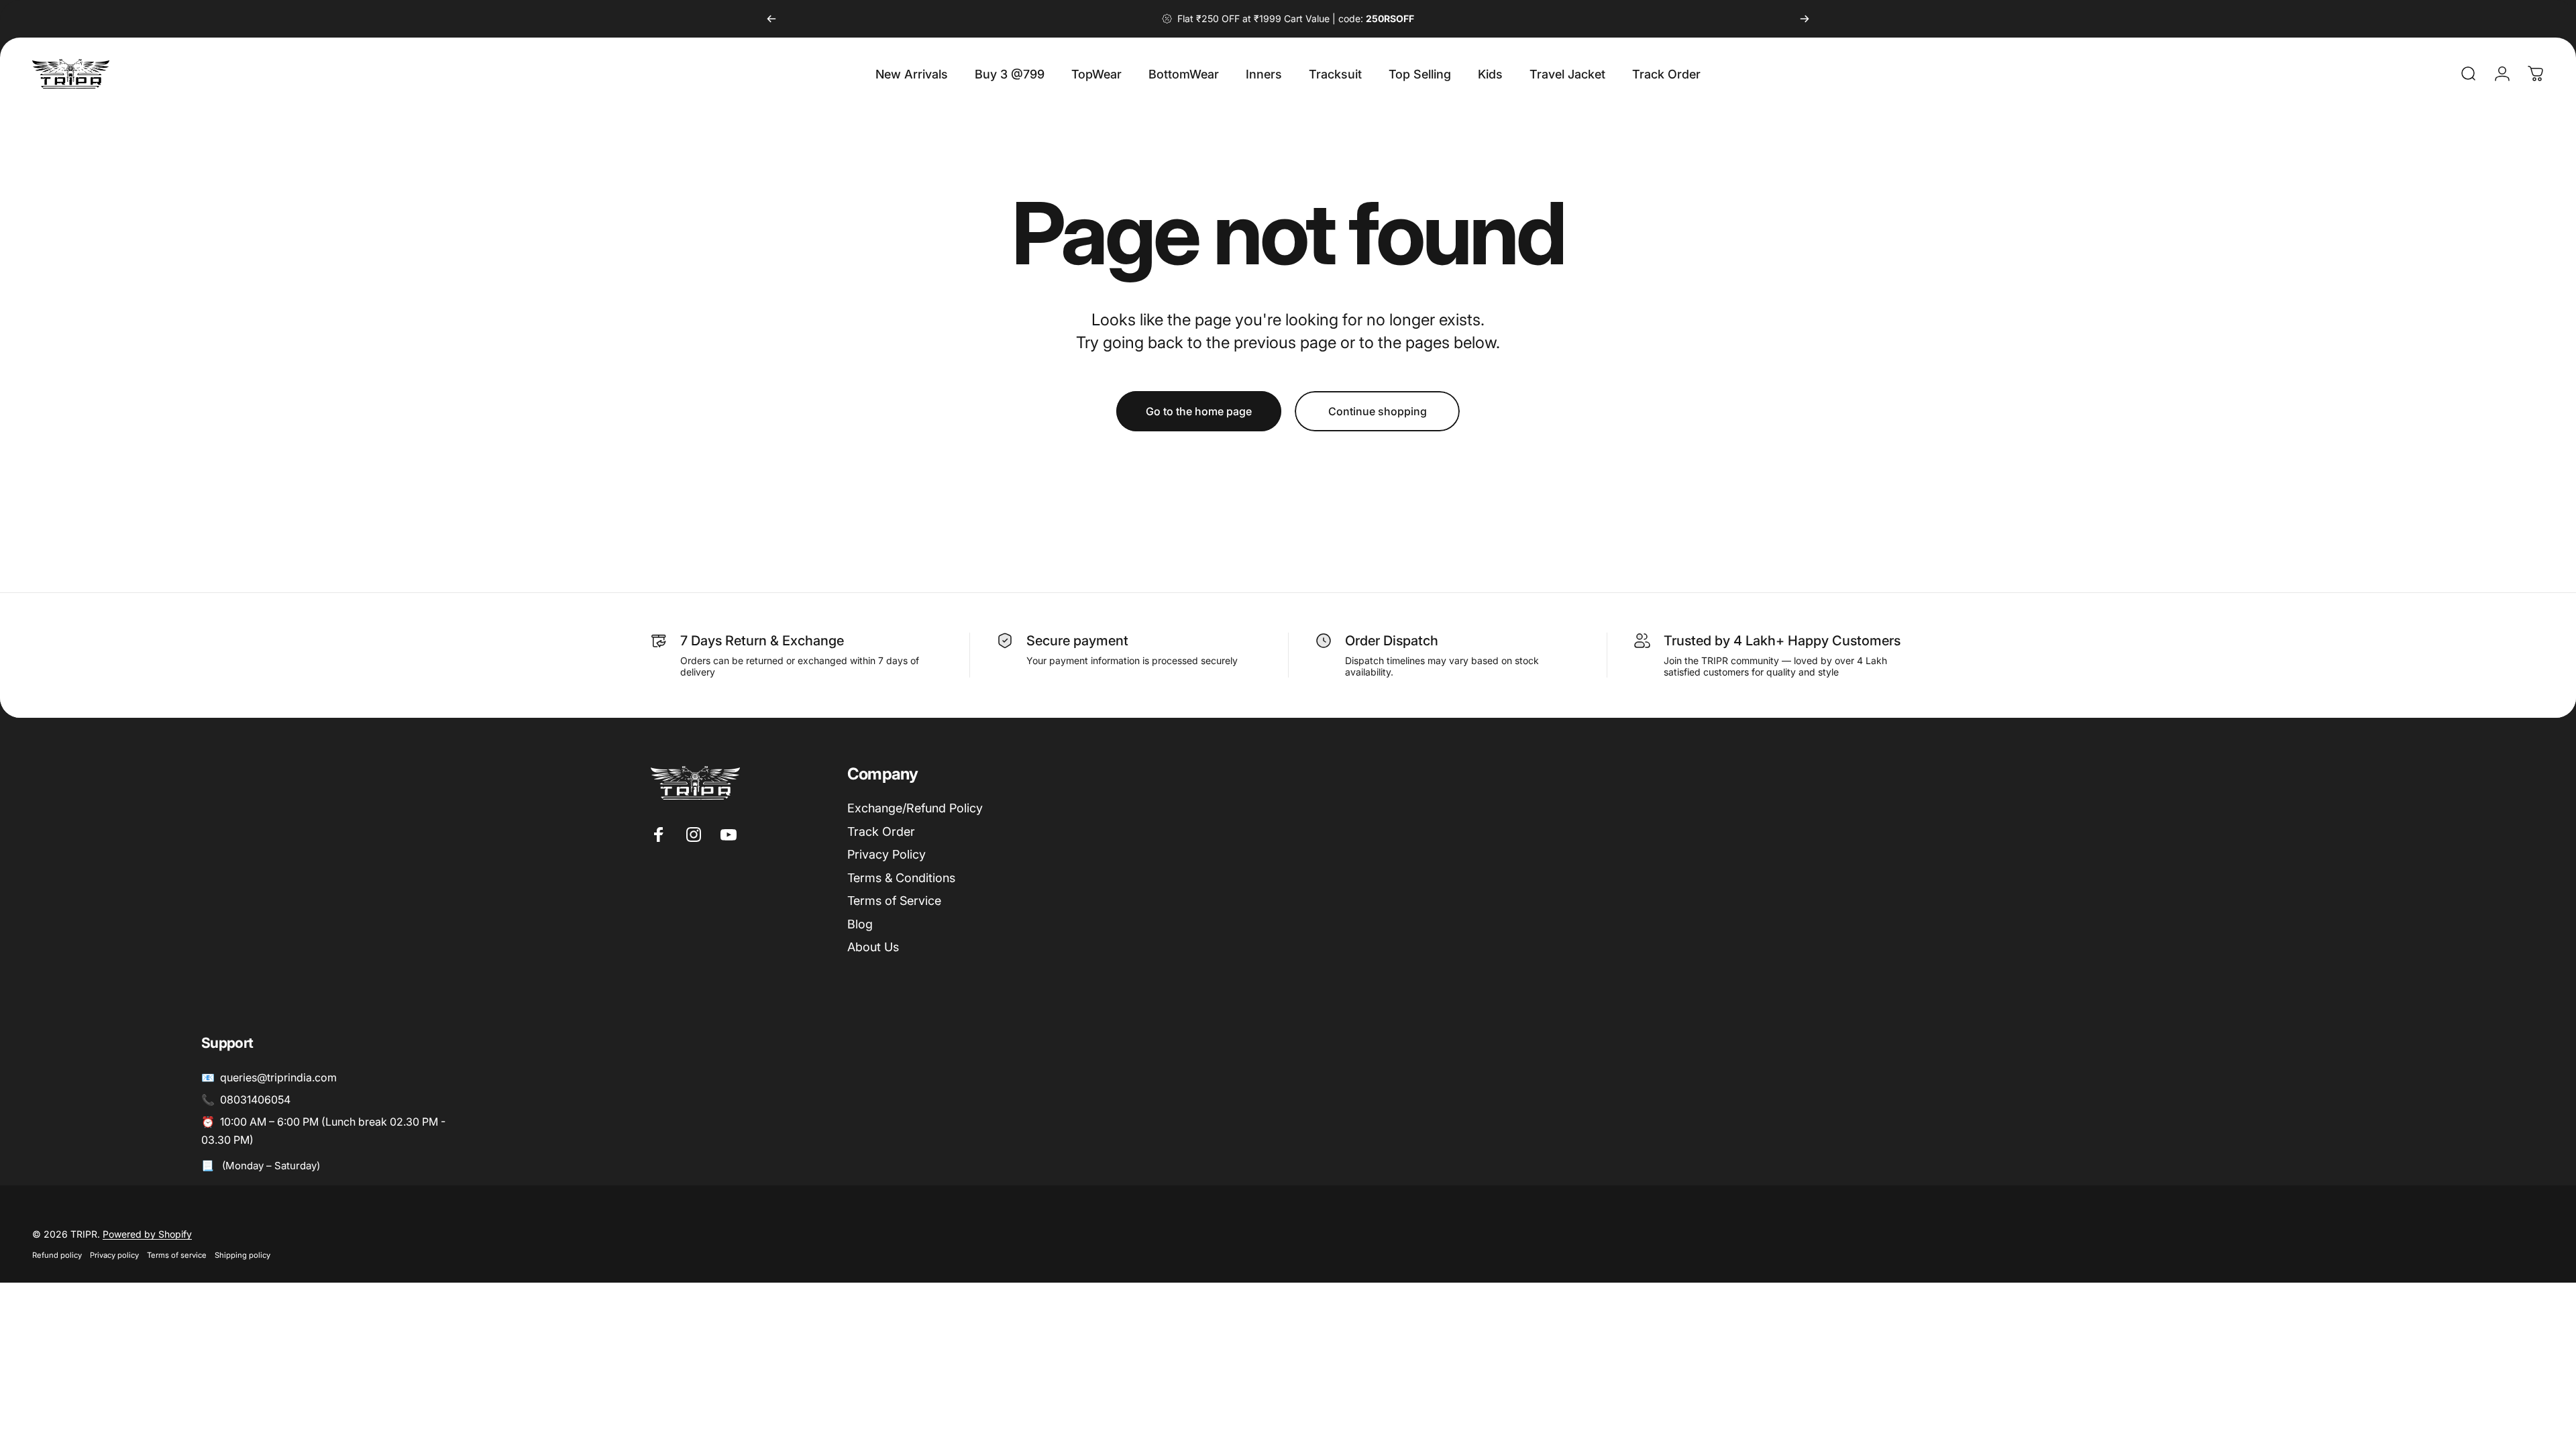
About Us (873, 947)
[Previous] (771, 19)
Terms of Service (894, 901)
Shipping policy (243, 1255)
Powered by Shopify (147, 1234)
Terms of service (177, 1255)
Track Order (881, 831)
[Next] (1805, 19)
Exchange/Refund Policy (915, 808)
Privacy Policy (887, 854)
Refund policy (57, 1255)
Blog (860, 924)
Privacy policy (114, 1255)
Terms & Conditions (901, 878)
